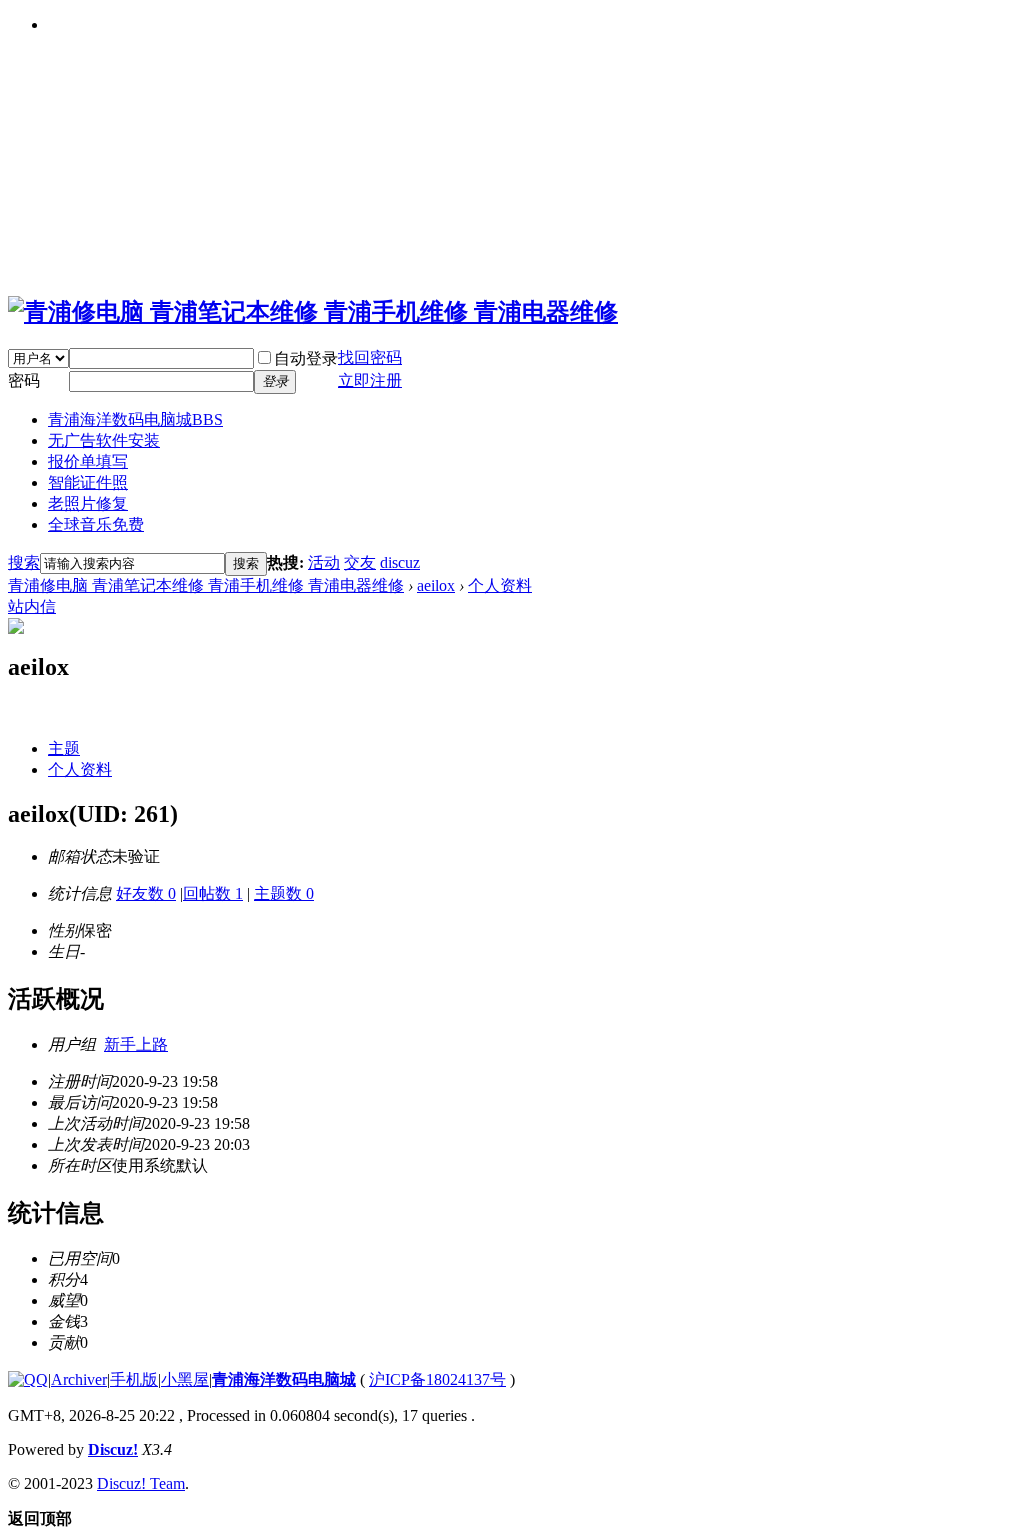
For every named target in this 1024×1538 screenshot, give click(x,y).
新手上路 (136, 1044)
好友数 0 (146, 893)
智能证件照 (88, 482)
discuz (400, 562)
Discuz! (113, 1449)
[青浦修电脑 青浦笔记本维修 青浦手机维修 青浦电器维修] (313, 312)
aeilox (436, 585)
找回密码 (370, 357)
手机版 (134, 1379)
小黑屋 (185, 1379)
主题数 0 (284, 893)
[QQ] (28, 1379)
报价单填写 (88, 461)
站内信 (32, 606)
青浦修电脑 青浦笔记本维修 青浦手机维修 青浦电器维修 (206, 585)
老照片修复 (88, 503)
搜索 (24, 562)
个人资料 (500, 585)
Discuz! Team (141, 1483)
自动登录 (306, 358)
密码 (24, 380)
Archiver (79, 1379)
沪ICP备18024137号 (437, 1379)
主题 (64, 748)
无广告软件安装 (104, 440)
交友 (360, 562)
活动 (324, 562)
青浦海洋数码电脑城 (135, 419)
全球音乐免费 (96, 524)
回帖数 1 (213, 893)
